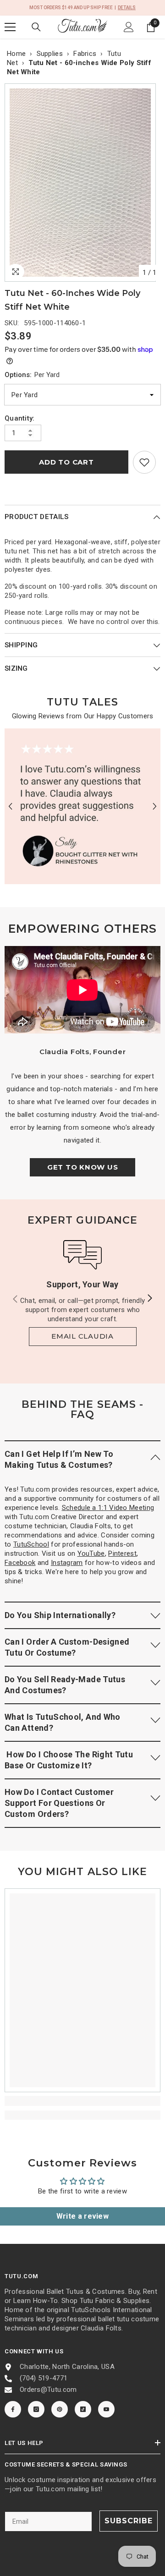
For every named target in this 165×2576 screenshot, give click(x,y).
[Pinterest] (60, 2409)
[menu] (10, 27)
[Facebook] (13, 2409)
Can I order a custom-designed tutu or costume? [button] (67, 1647)
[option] (82, 183)
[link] (144, 462)
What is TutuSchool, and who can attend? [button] (63, 1722)
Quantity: (20, 418)
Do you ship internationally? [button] (60, 1615)
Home (16, 54)
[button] (10, 806)
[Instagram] (36, 2409)
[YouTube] (106, 2409)
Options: (32, 375)
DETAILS (127, 8)
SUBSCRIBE (129, 2521)
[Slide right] (149, 1299)
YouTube (91, 1553)
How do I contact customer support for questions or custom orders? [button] (59, 1803)
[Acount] (129, 27)
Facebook (20, 1563)
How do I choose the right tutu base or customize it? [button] (69, 1760)
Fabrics (85, 54)
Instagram (67, 1563)
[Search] (36, 27)
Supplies (50, 54)
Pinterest (122, 1553)
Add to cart (66, 462)
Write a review (82, 2216)
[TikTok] (83, 2409)
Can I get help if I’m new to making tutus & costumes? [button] (59, 1459)
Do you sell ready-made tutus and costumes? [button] (65, 1685)
